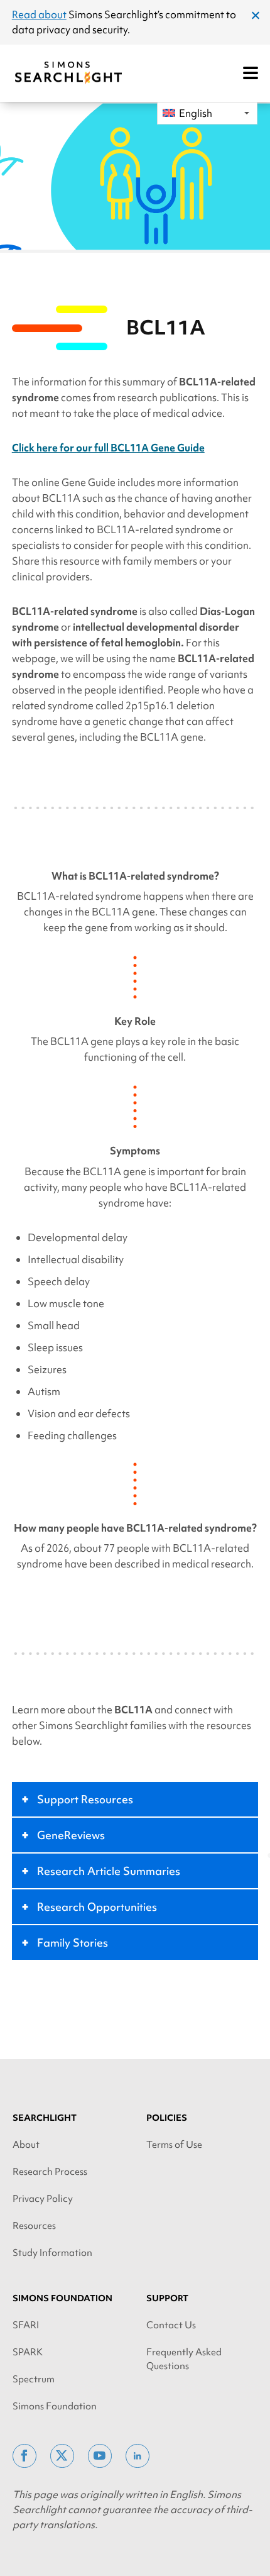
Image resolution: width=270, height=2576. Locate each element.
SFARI (26, 2325)
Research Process (50, 2172)
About (26, 2145)
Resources (34, 2226)
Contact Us (171, 2325)
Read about (39, 14)
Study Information (52, 2253)
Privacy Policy (43, 2199)
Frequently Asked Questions (184, 2359)
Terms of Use (174, 2145)
